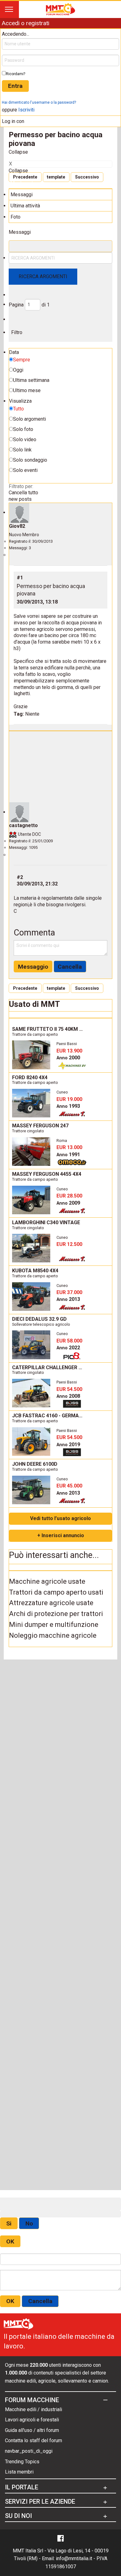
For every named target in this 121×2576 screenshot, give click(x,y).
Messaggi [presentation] (22, 195)
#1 (20, 578)
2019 (68, 1444)
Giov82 (17, 526)
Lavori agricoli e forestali (32, 2420)
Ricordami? (16, 74)
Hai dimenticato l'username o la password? (39, 102)
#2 (20, 877)
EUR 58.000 (69, 1341)
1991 (68, 1154)
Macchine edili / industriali (34, 2409)
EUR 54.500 (69, 1389)
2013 (68, 1299)
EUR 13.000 (69, 1147)
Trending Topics (22, 2462)
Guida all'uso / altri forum (32, 2430)
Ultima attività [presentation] (25, 206)
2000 (68, 1058)
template (56, 177)
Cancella (70, 967)
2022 (68, 1348)
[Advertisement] (60, 768)
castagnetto (23, 825)
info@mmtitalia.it (74, 2558)
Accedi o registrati (25, 23)
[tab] (60, 194)
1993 (68, 1106)
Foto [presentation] (16, 217)
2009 (68, 1203)
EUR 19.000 (69, 1099)
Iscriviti (26, 110)
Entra (15, 86)
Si (9, 2223)
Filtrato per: (21, 486)
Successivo (87, 177)
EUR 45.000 (69, 1486)
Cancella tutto (23, 493)
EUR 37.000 (69, 1292)
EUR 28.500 (69, 1196)
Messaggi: (18, 548)
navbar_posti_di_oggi (29, 2451)
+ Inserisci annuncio (61, 1535)
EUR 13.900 (69, 1051)
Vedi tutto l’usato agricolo (60, 1518)
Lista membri (19, 2472)
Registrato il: (20, 541)
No (29, 2223)
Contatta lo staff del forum (34, 2440)
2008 (68, 1396)
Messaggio (33, 967)
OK (10, 2241)
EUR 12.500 (69, 1244)
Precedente (25, 177)
